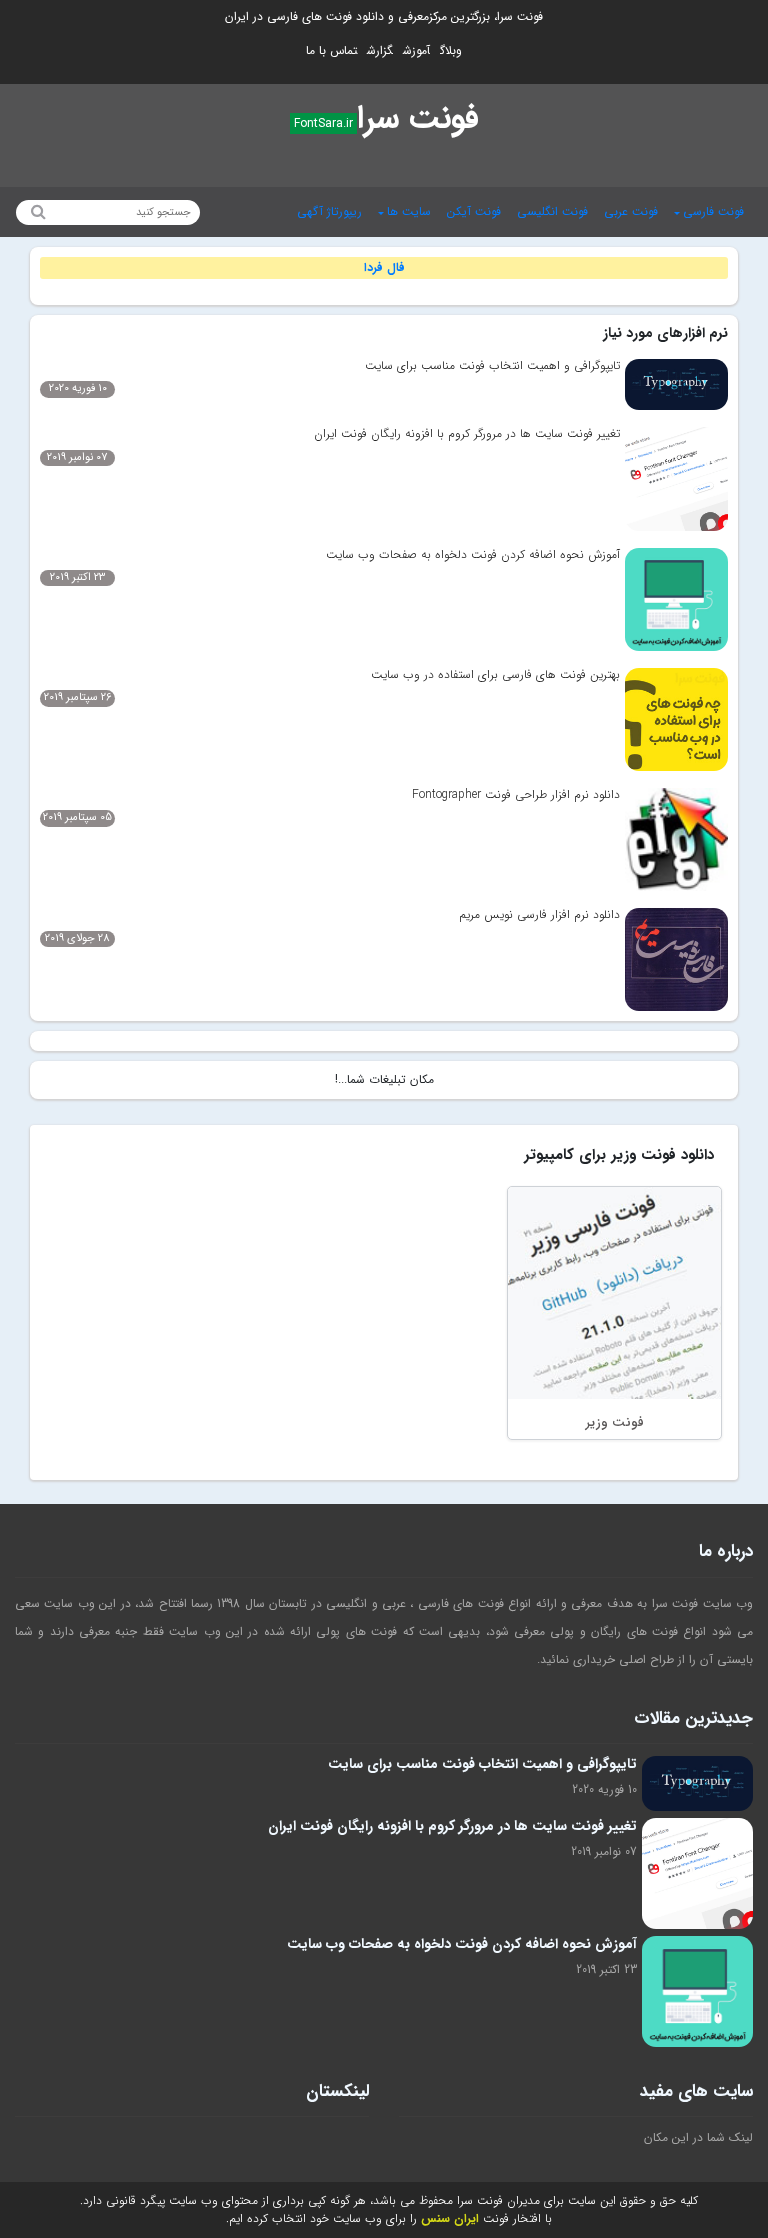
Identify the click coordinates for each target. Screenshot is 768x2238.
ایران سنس (450, 2218)
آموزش (416, 50)
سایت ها (409, 211)
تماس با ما (331, 50)
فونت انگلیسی (552, 211)
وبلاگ (451, 50)
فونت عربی (631, 211)
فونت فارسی (713, 211)
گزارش (380, 50)
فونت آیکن (474, 211)
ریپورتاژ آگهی (329, 211)
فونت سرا (418, 119)
